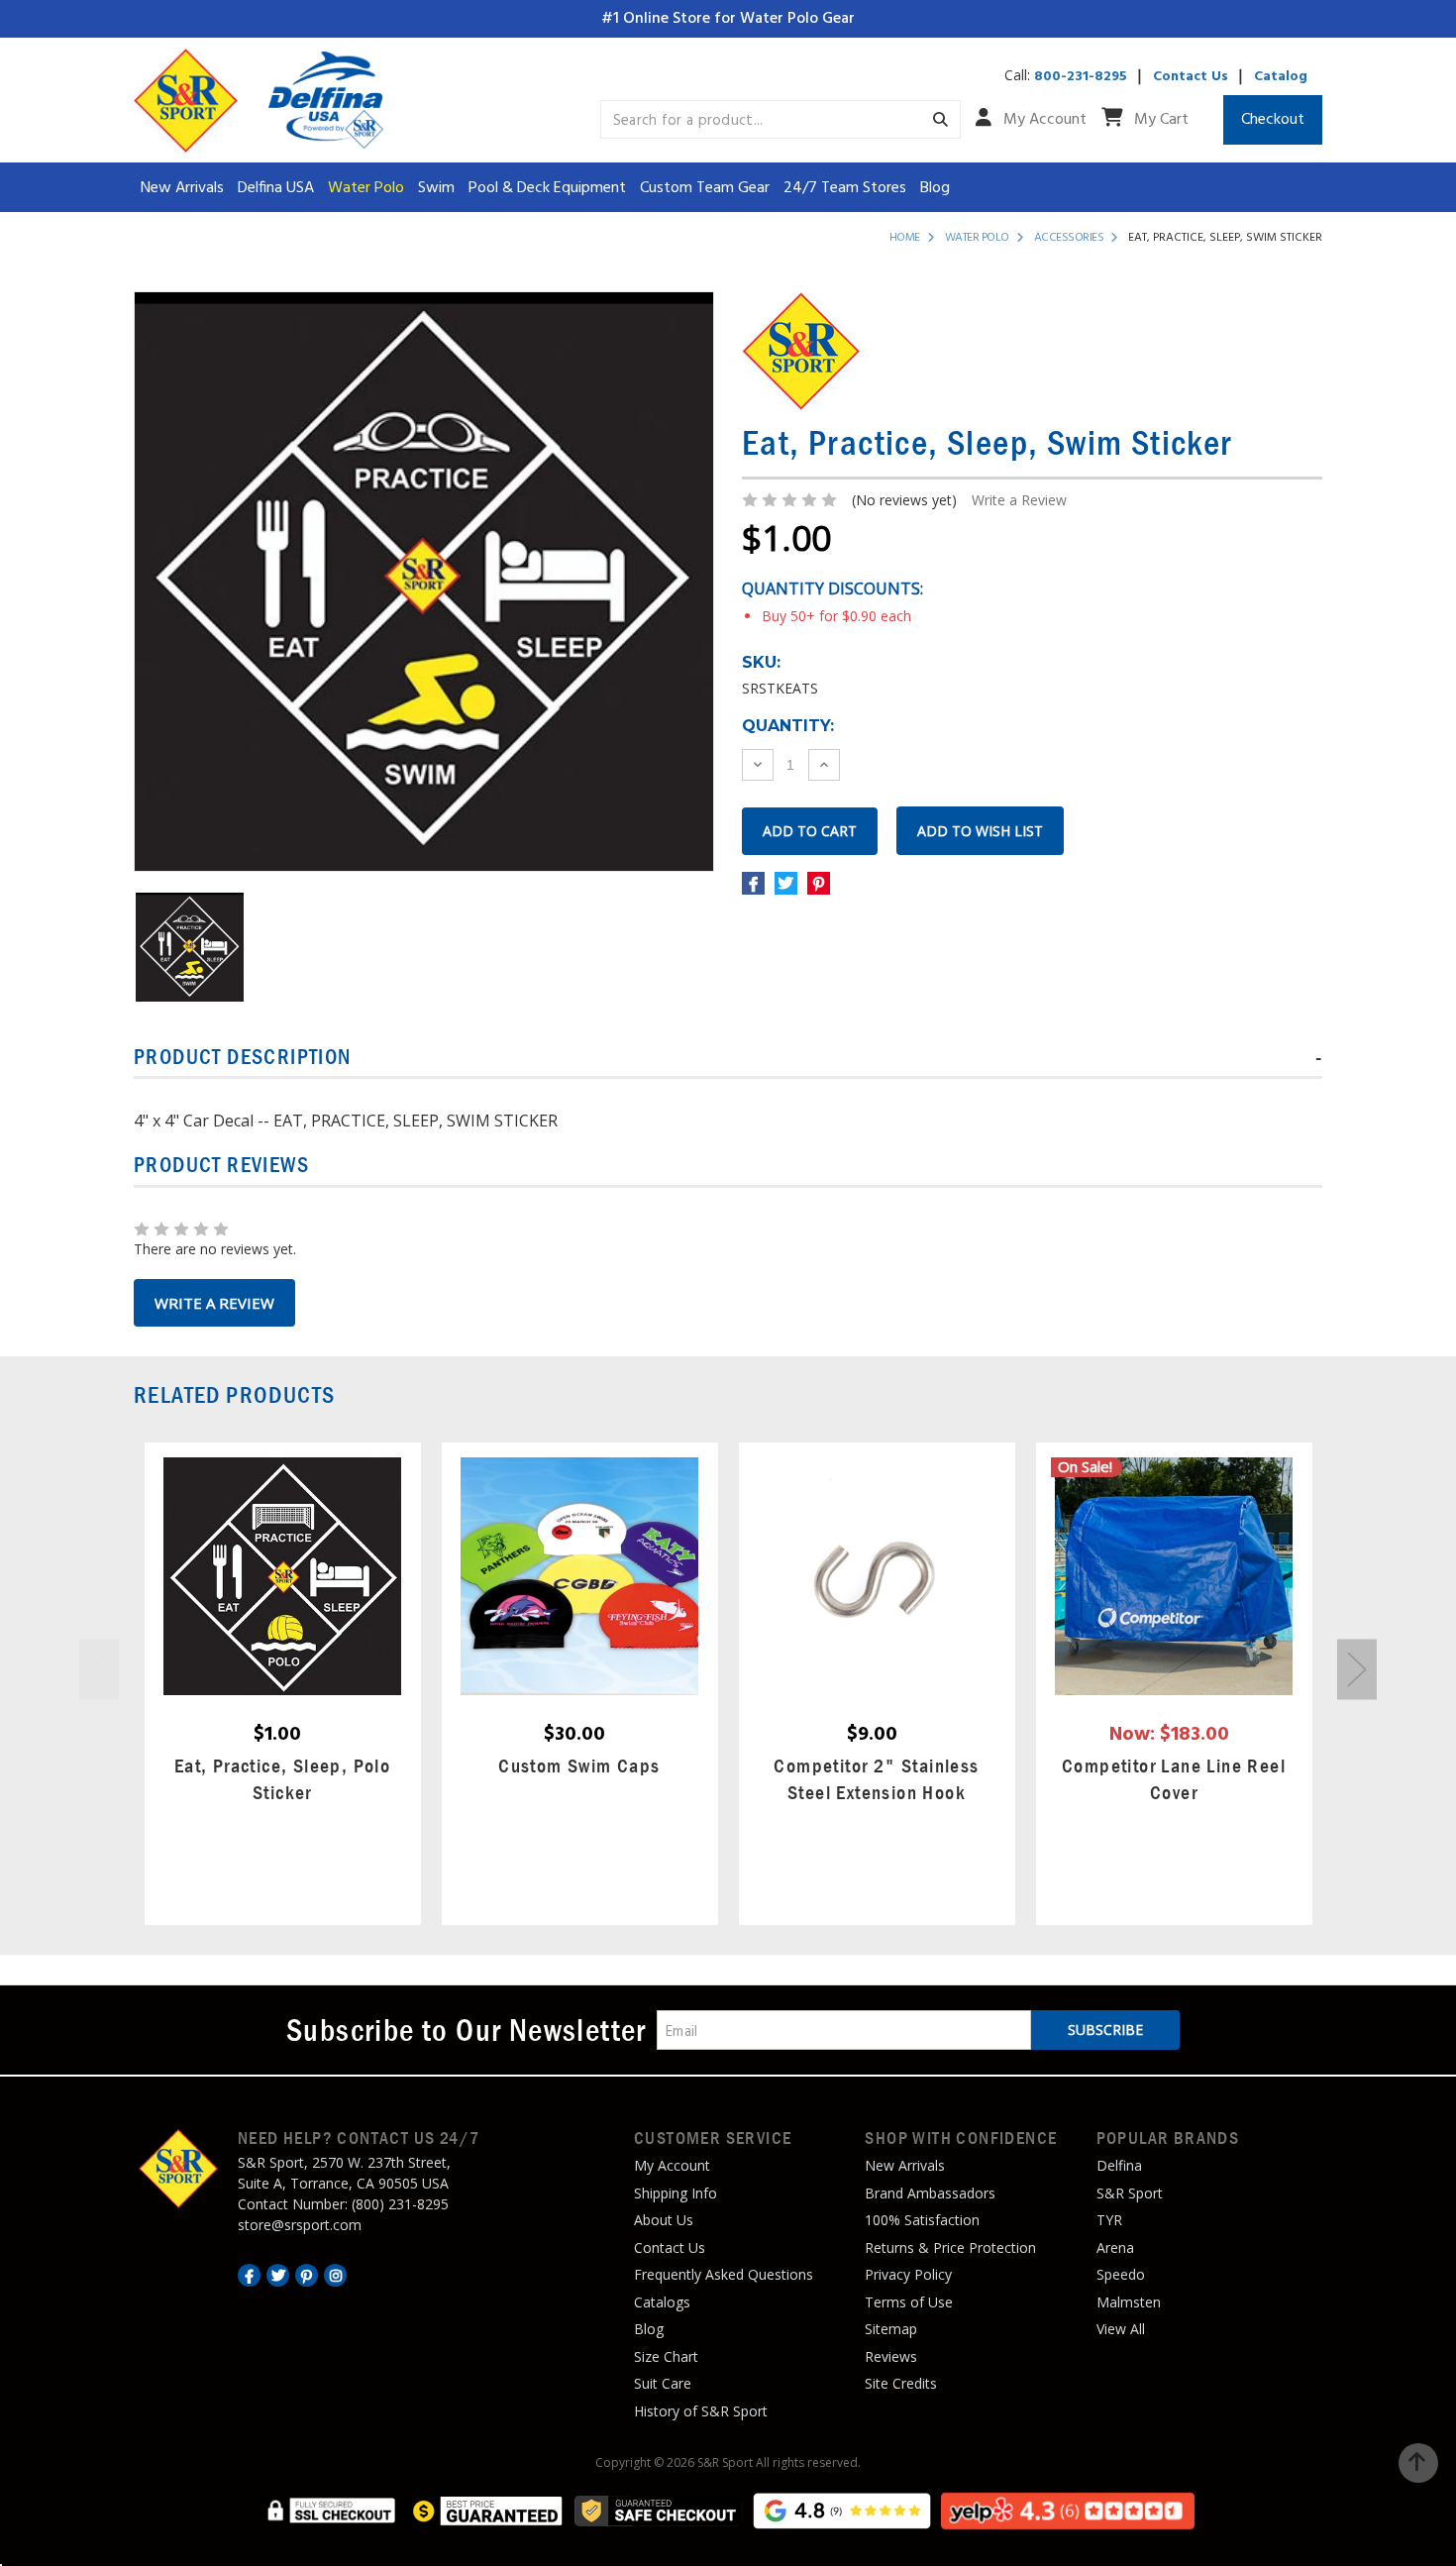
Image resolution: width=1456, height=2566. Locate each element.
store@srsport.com (300, 2225)
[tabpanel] (282, 1684)
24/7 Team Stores (845, 188)
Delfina (1119, 2165)
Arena (1115, 2247)
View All (1121, 2329)
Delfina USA (276, 188)
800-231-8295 (1081, 77)
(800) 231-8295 (400, 2204)
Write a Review (1019, 500)
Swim (436, 188)
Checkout (1273, 120)
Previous (99, 1669)
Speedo (1121, 2274)
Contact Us (1191, 77)
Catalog (1281, 77)
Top (1418, 2463)
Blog (935, 188)
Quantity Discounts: (832, 588)
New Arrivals (182, 188)
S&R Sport (1130, 2193)
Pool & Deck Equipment (547, 188)
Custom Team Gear (705, 188)
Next (1357, 1669)
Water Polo (366, 188)
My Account (1043, 120)
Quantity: (788, 726)
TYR (1109, 2220)
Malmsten (1129, 2302)
